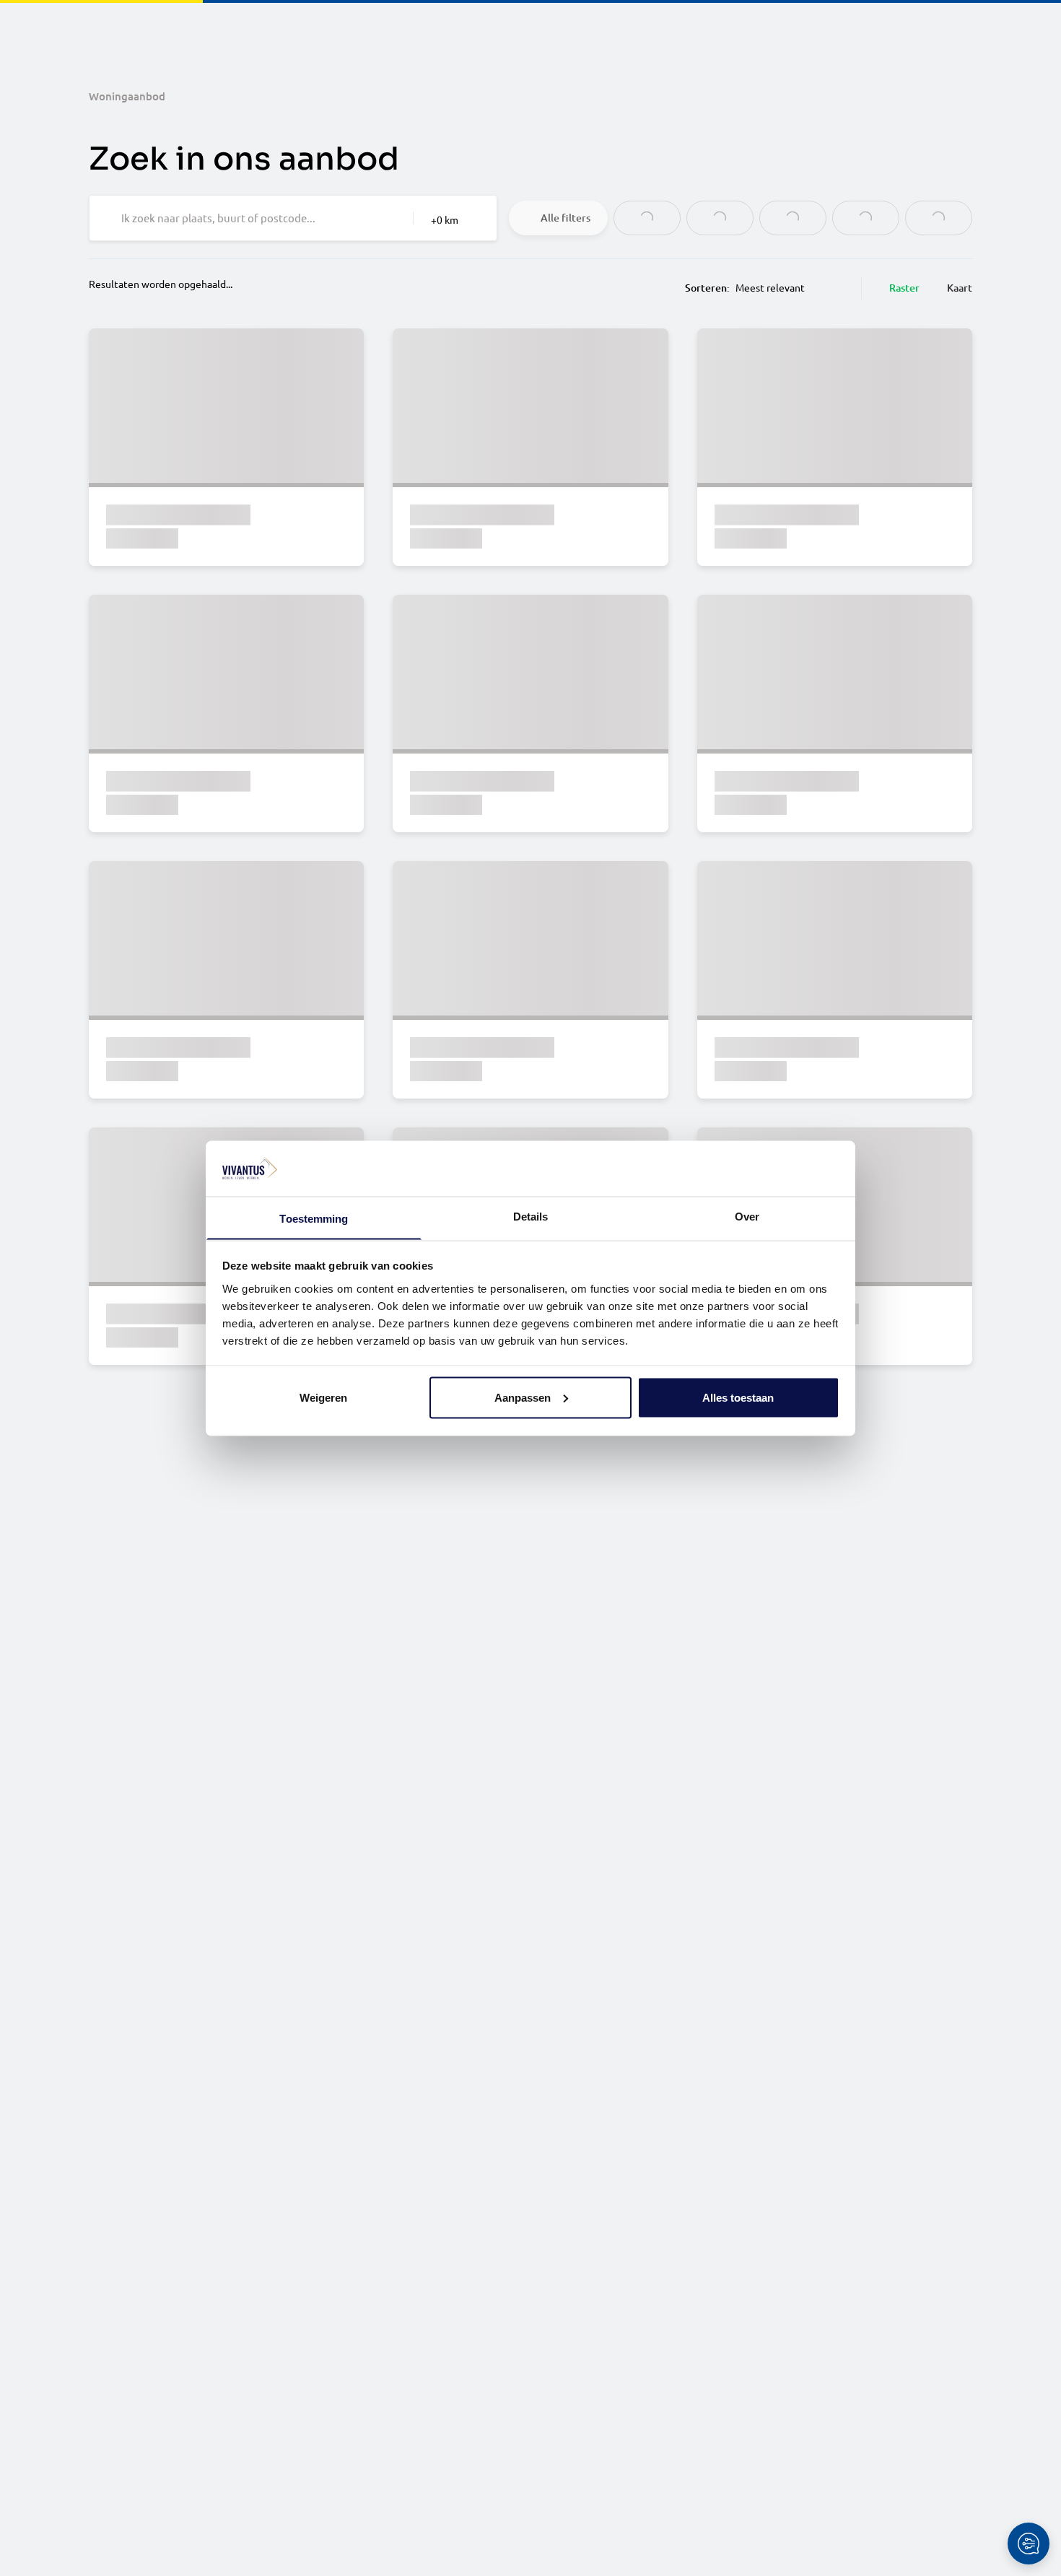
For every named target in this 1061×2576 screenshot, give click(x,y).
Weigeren (323, 1397)
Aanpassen (523, 1397)
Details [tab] (531, 1216)
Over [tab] (747, 1216)
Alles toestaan (738, 1397)
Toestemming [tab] (314, 1218)
